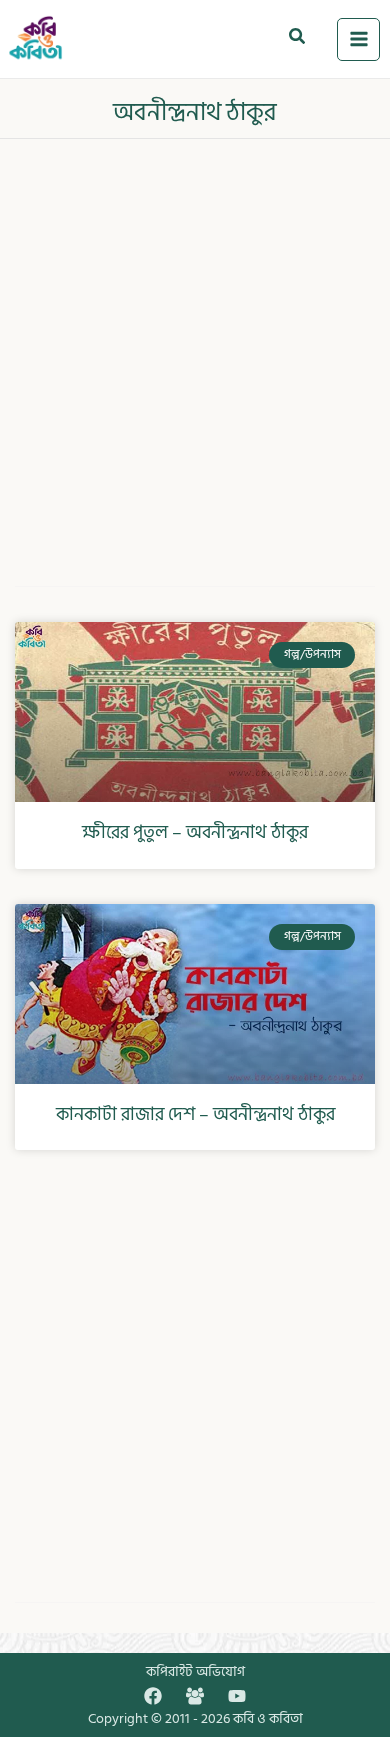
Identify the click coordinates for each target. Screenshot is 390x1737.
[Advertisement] (195, 349)
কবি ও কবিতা (268, 1718)
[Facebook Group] (195, 1696)
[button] (298, 39)
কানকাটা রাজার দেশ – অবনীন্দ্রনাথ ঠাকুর (195, 1114)
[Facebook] (153, 1696)
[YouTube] (237, 1696)
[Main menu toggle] (358, 39)
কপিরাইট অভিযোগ (195, 1671)
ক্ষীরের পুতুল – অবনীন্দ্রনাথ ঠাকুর (195, 832)
